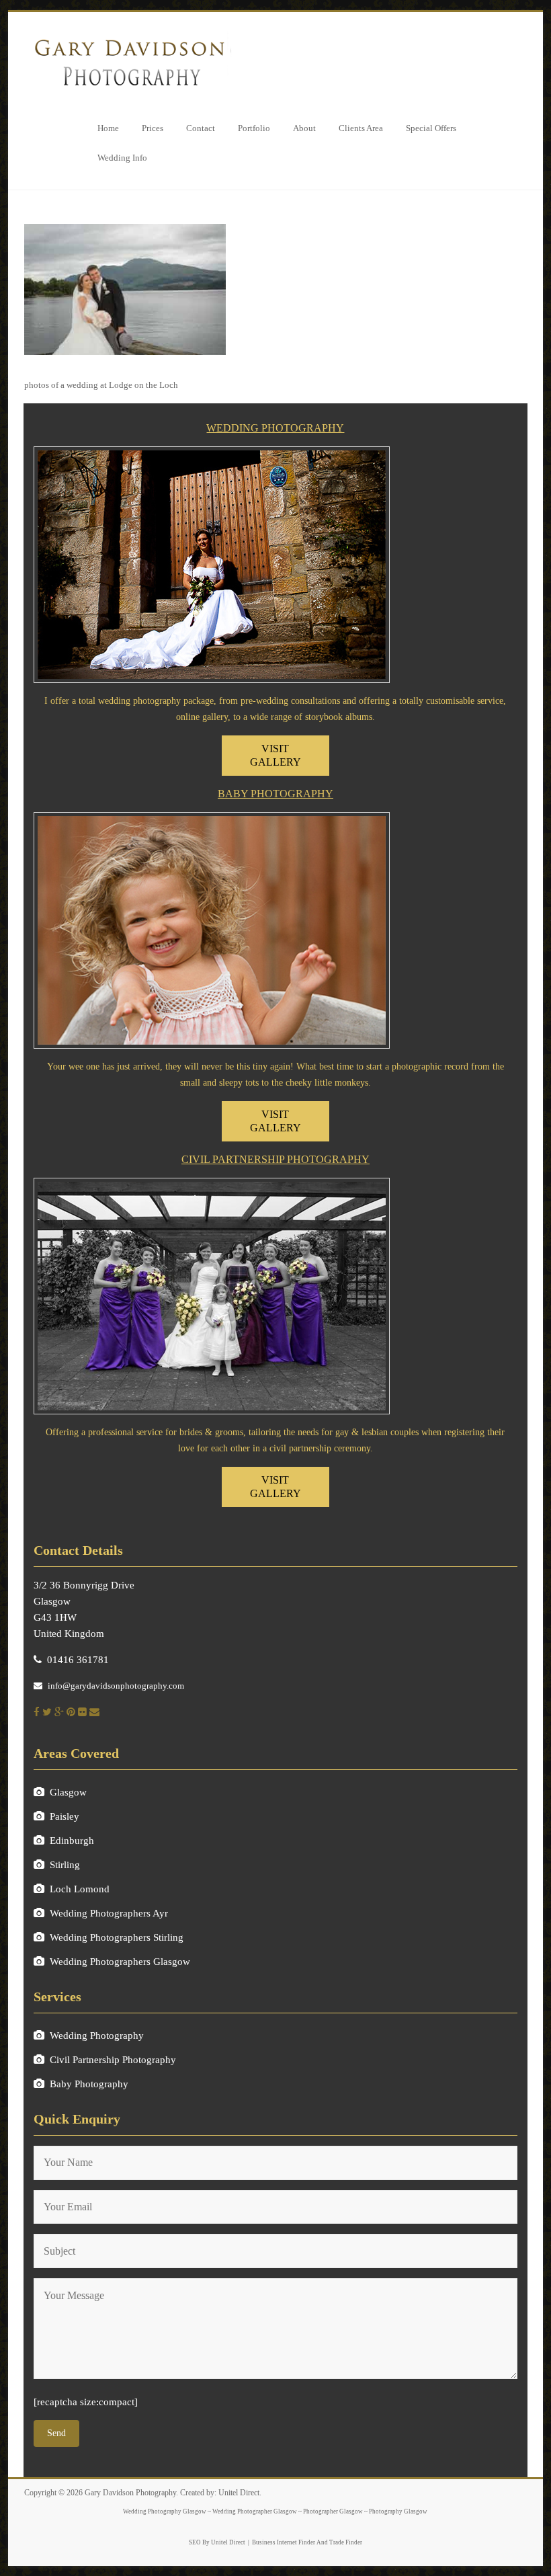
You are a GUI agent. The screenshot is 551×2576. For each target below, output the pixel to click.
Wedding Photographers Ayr (109, 1913)
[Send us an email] (94, 1712)
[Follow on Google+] (59, 1712)
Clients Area (361, 128)
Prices (153, 128)
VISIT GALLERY (275, 755)
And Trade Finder (339, 2542)
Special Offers (431, 128)
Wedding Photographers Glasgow (120, 1962)
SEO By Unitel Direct (217, 2542)
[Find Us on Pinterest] (71, 1712)
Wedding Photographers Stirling (117, 1937)
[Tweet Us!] (47, 1712)
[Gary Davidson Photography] (128, 35)
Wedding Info (122, 158)
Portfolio (254, 128)
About (304, 128)
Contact (201, 128)
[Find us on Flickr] (82, 1712)
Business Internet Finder (284, 2542)
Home (108, 128)
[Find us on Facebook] (37, 1712)
